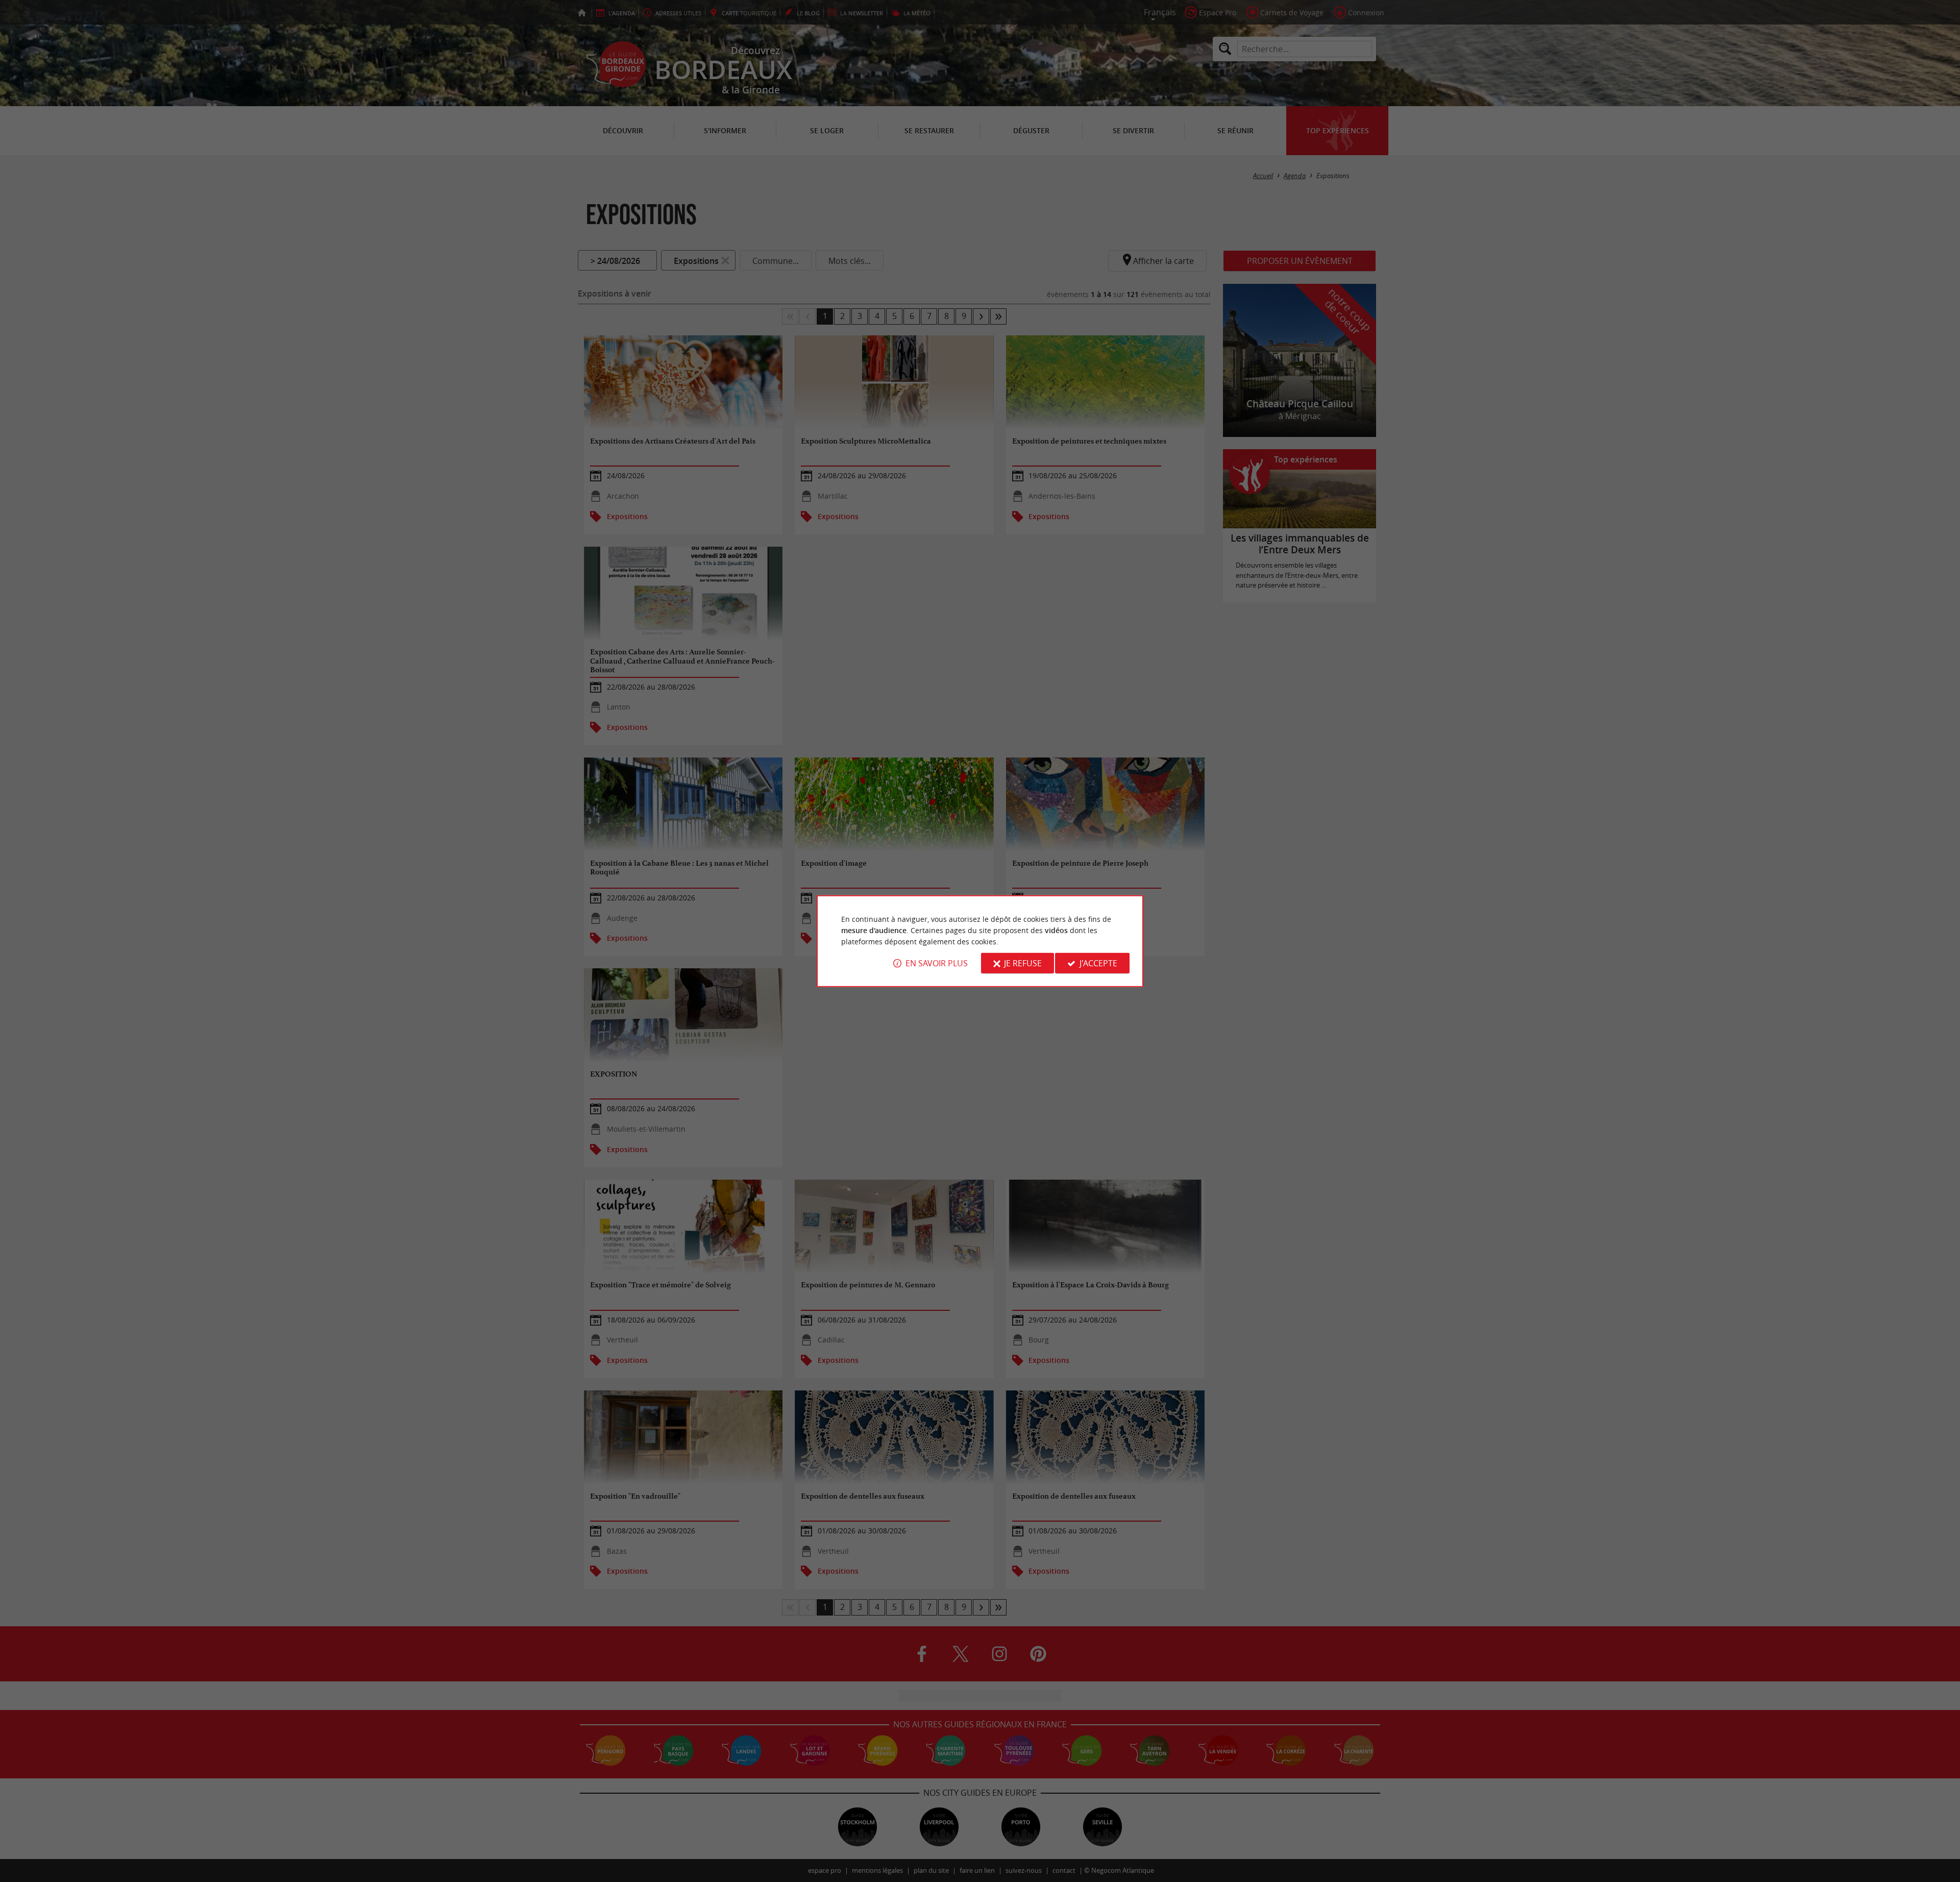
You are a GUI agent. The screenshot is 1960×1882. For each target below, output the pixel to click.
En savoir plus (937, 963)
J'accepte (1098, 963)
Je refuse (1023, 963)
